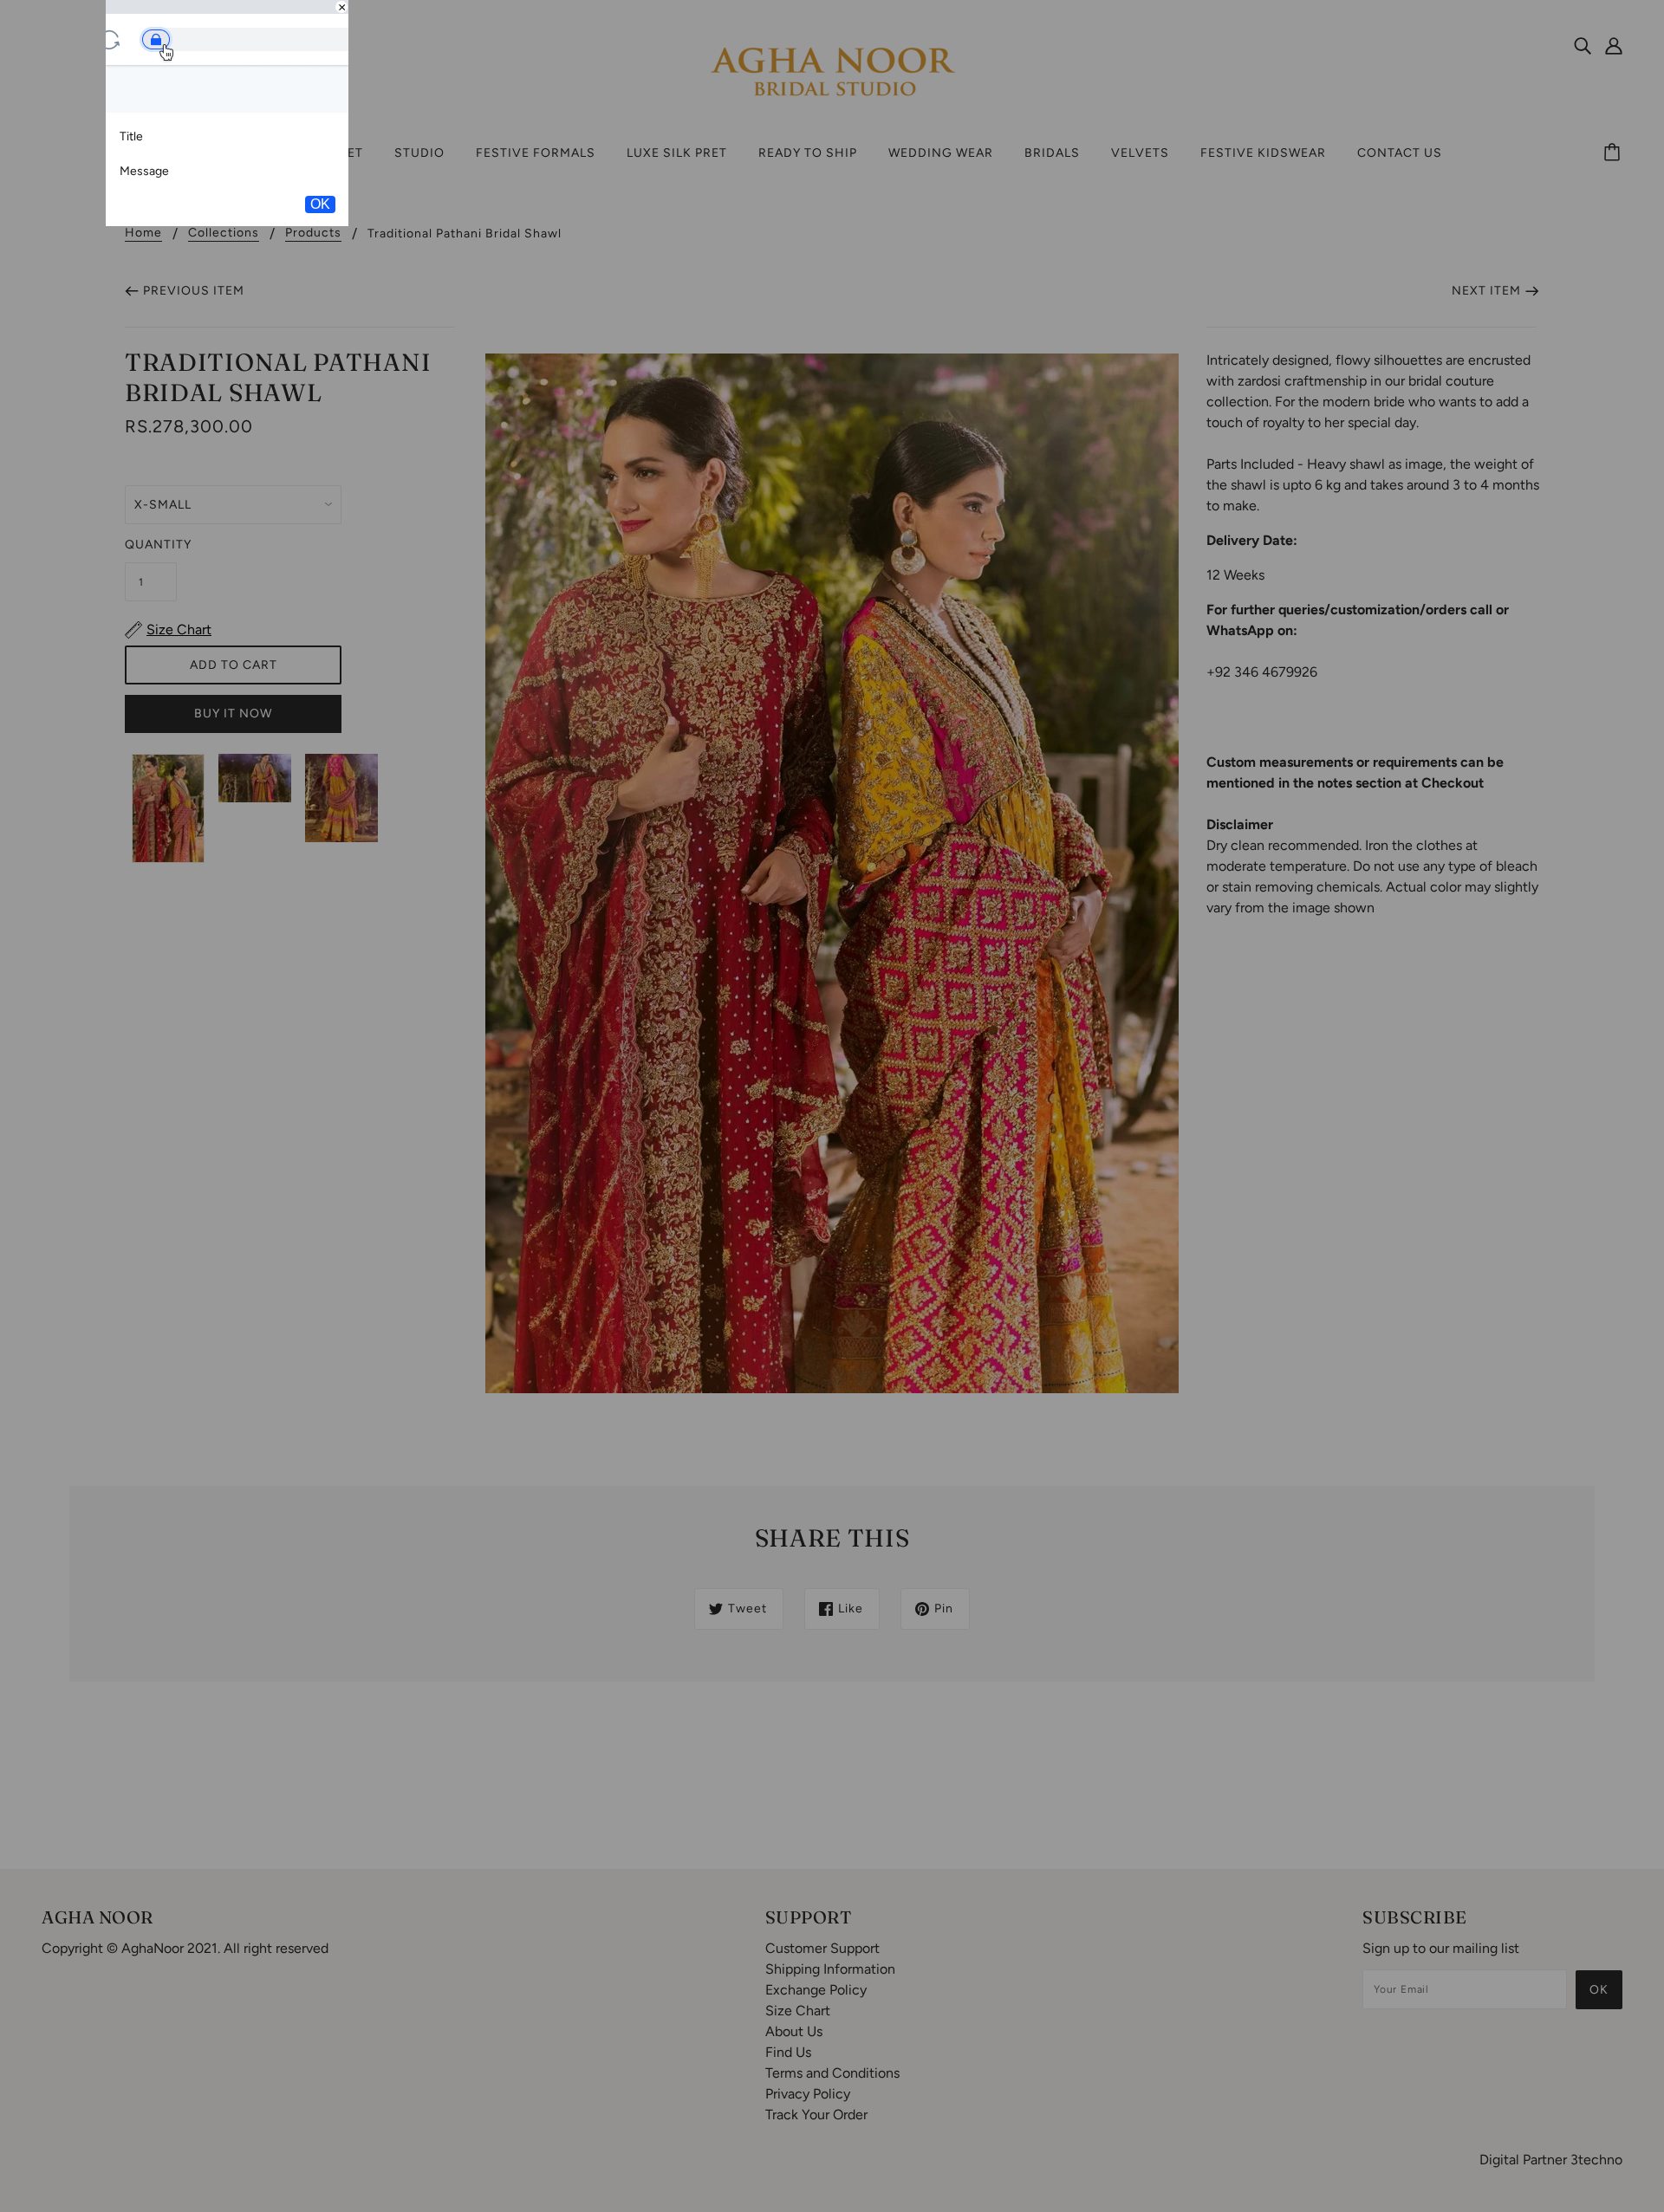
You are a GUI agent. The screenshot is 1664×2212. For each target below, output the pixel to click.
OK (320, 204)
